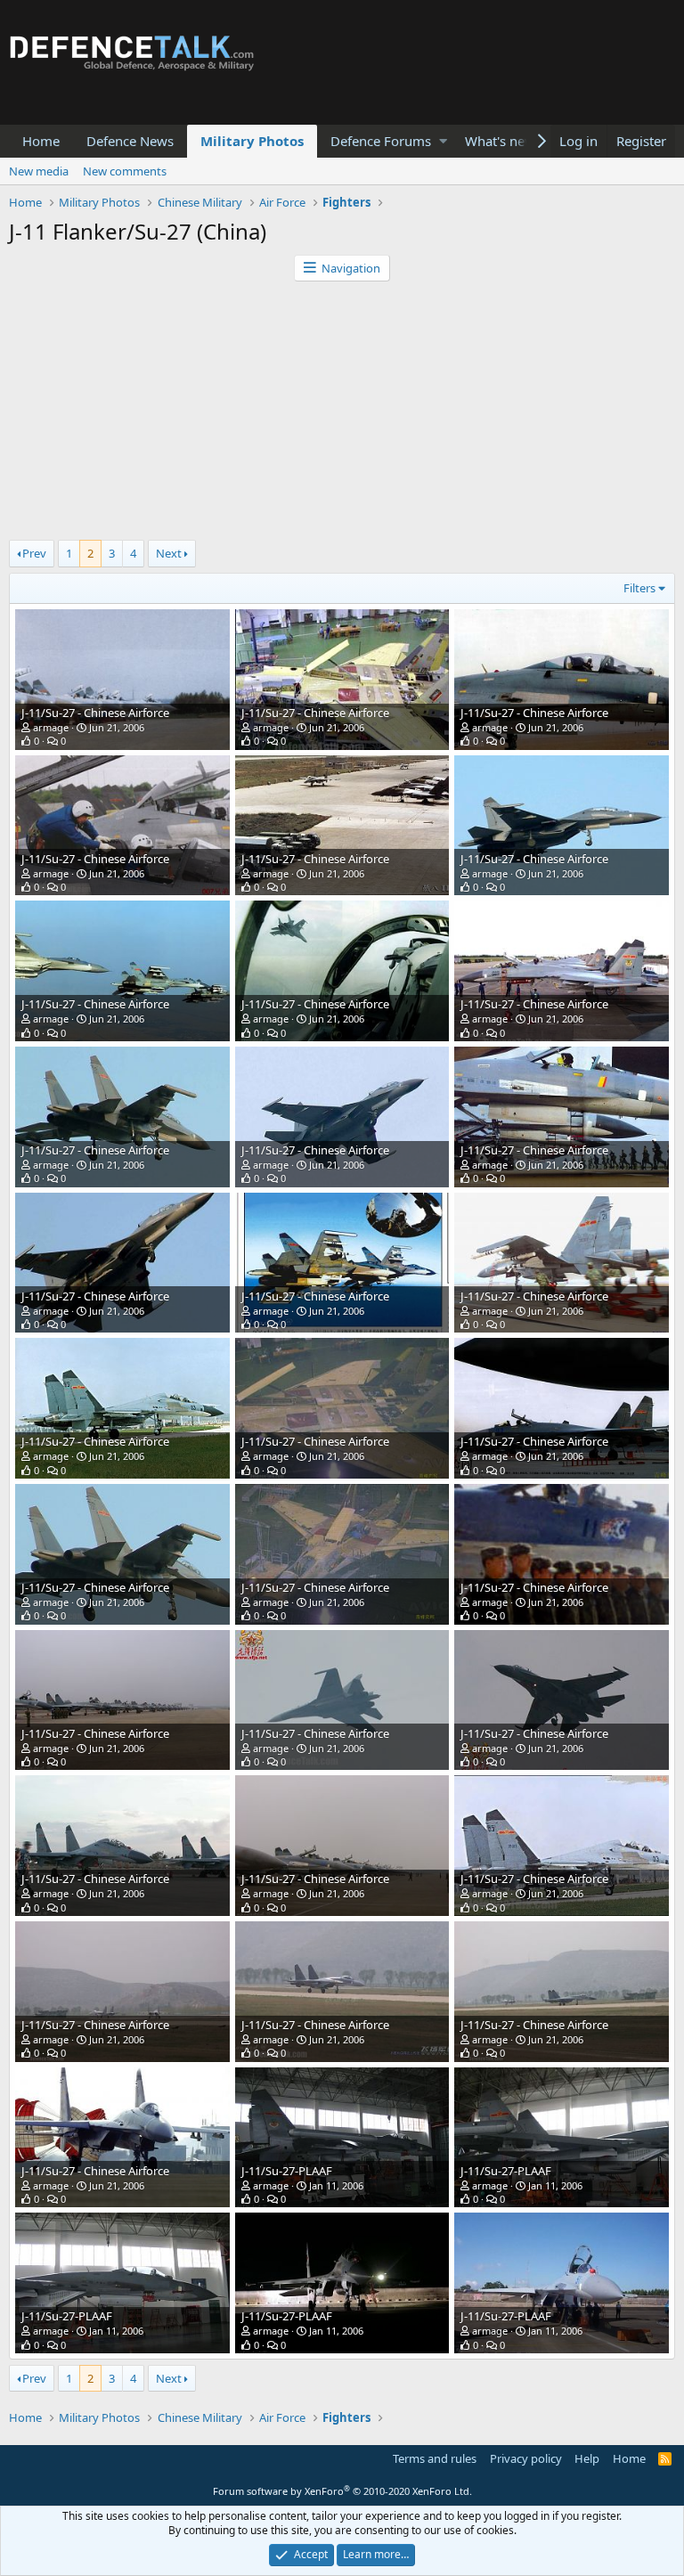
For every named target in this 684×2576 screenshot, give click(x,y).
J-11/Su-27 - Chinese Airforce (95, 713)
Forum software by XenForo (342, 2491)
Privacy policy (526, 2458)
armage (51, 727)
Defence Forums (381, 141)
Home (41, 141)
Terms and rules (435, 2458)
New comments (125, 171)
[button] (443, 141)
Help (587, 2458)
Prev (34, 553)
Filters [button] (639, 588)
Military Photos (252, 141)
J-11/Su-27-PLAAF (287, 2171)
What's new (500, 141)
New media (39, 171)
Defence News (130, 141)
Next (169, 553)
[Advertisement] (342, 415)
